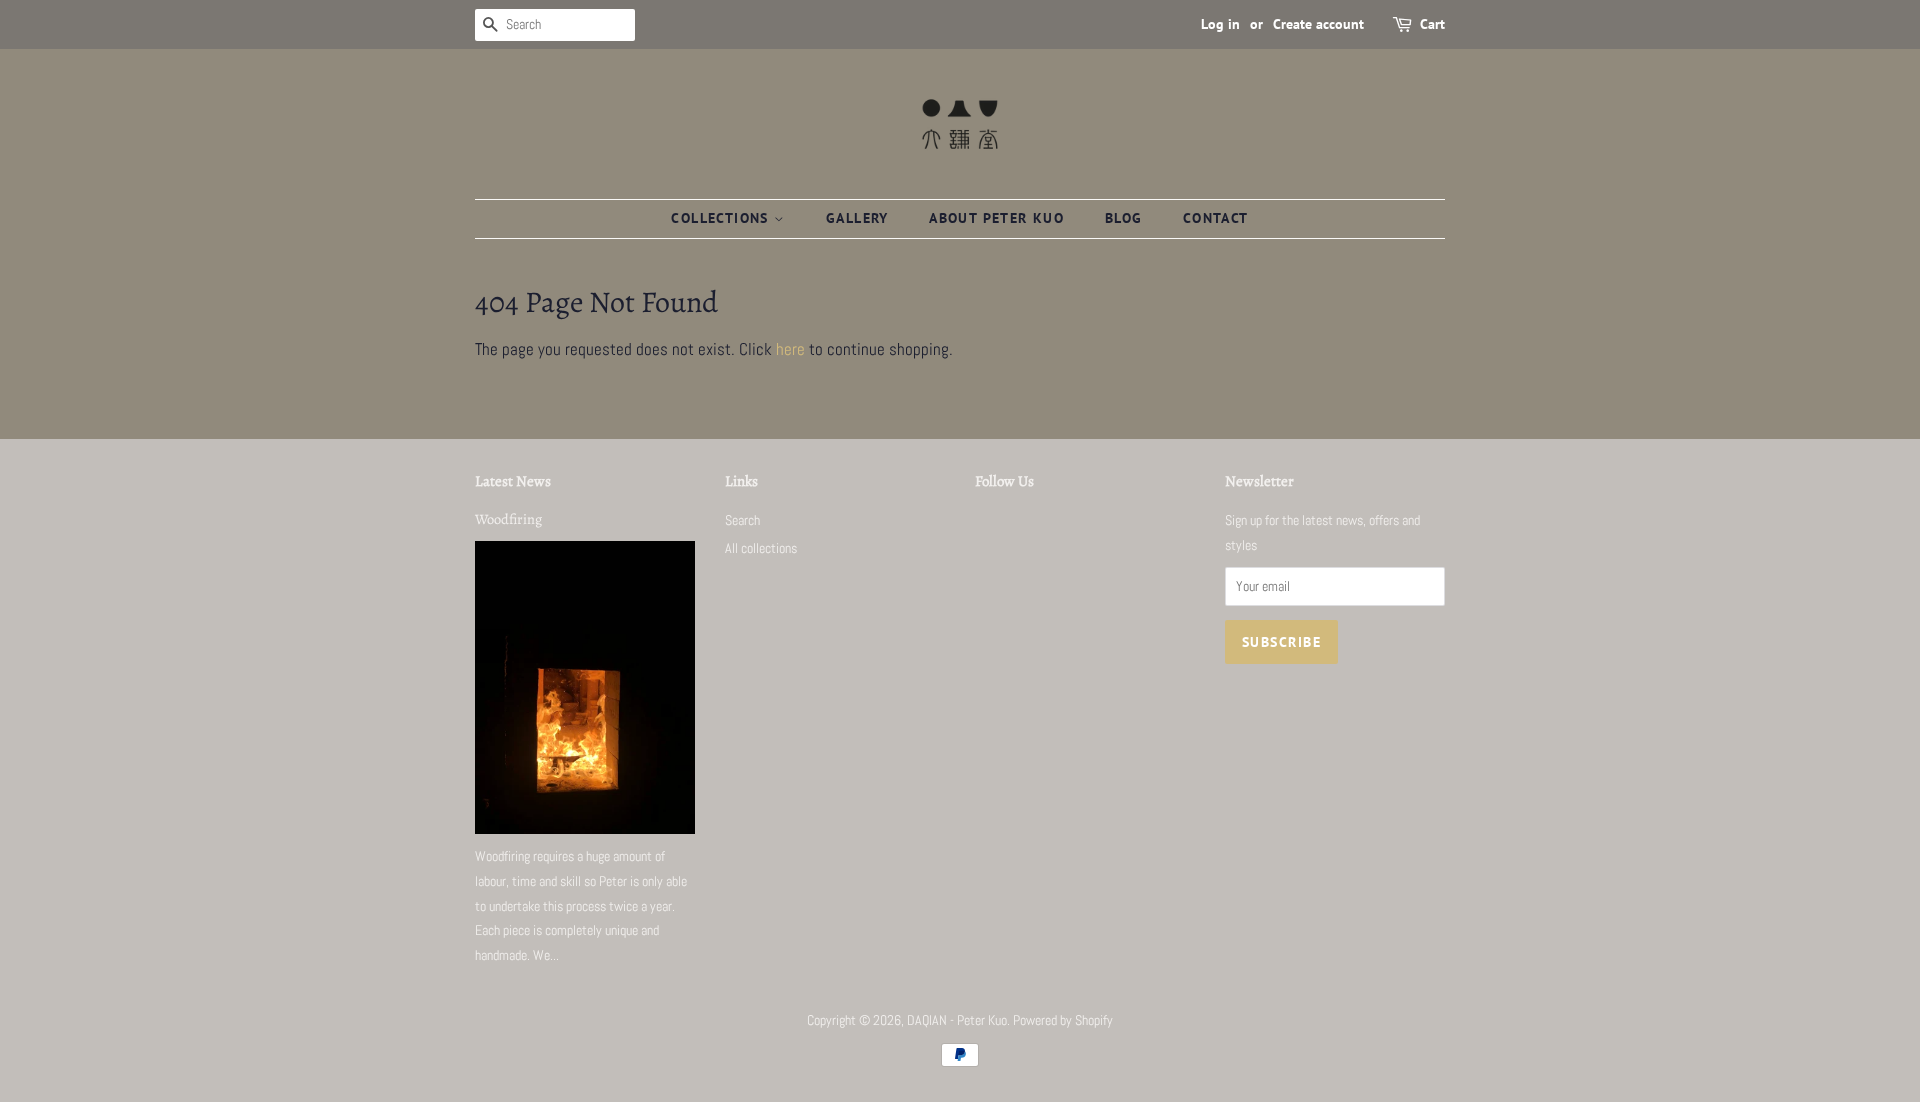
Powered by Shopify (1063, 1020)
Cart (1432, 24)
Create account (1318, 24)
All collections (761, 548)
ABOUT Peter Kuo (996, 218)
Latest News (513, 481)
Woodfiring (508, 519)
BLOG (1124, 218)
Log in (1220, 24)
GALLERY (857, 218)
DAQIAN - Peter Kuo (957, 1020)
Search (742, 520)
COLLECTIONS (722, 218)
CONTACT (1216, 218)
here (790, 349)
